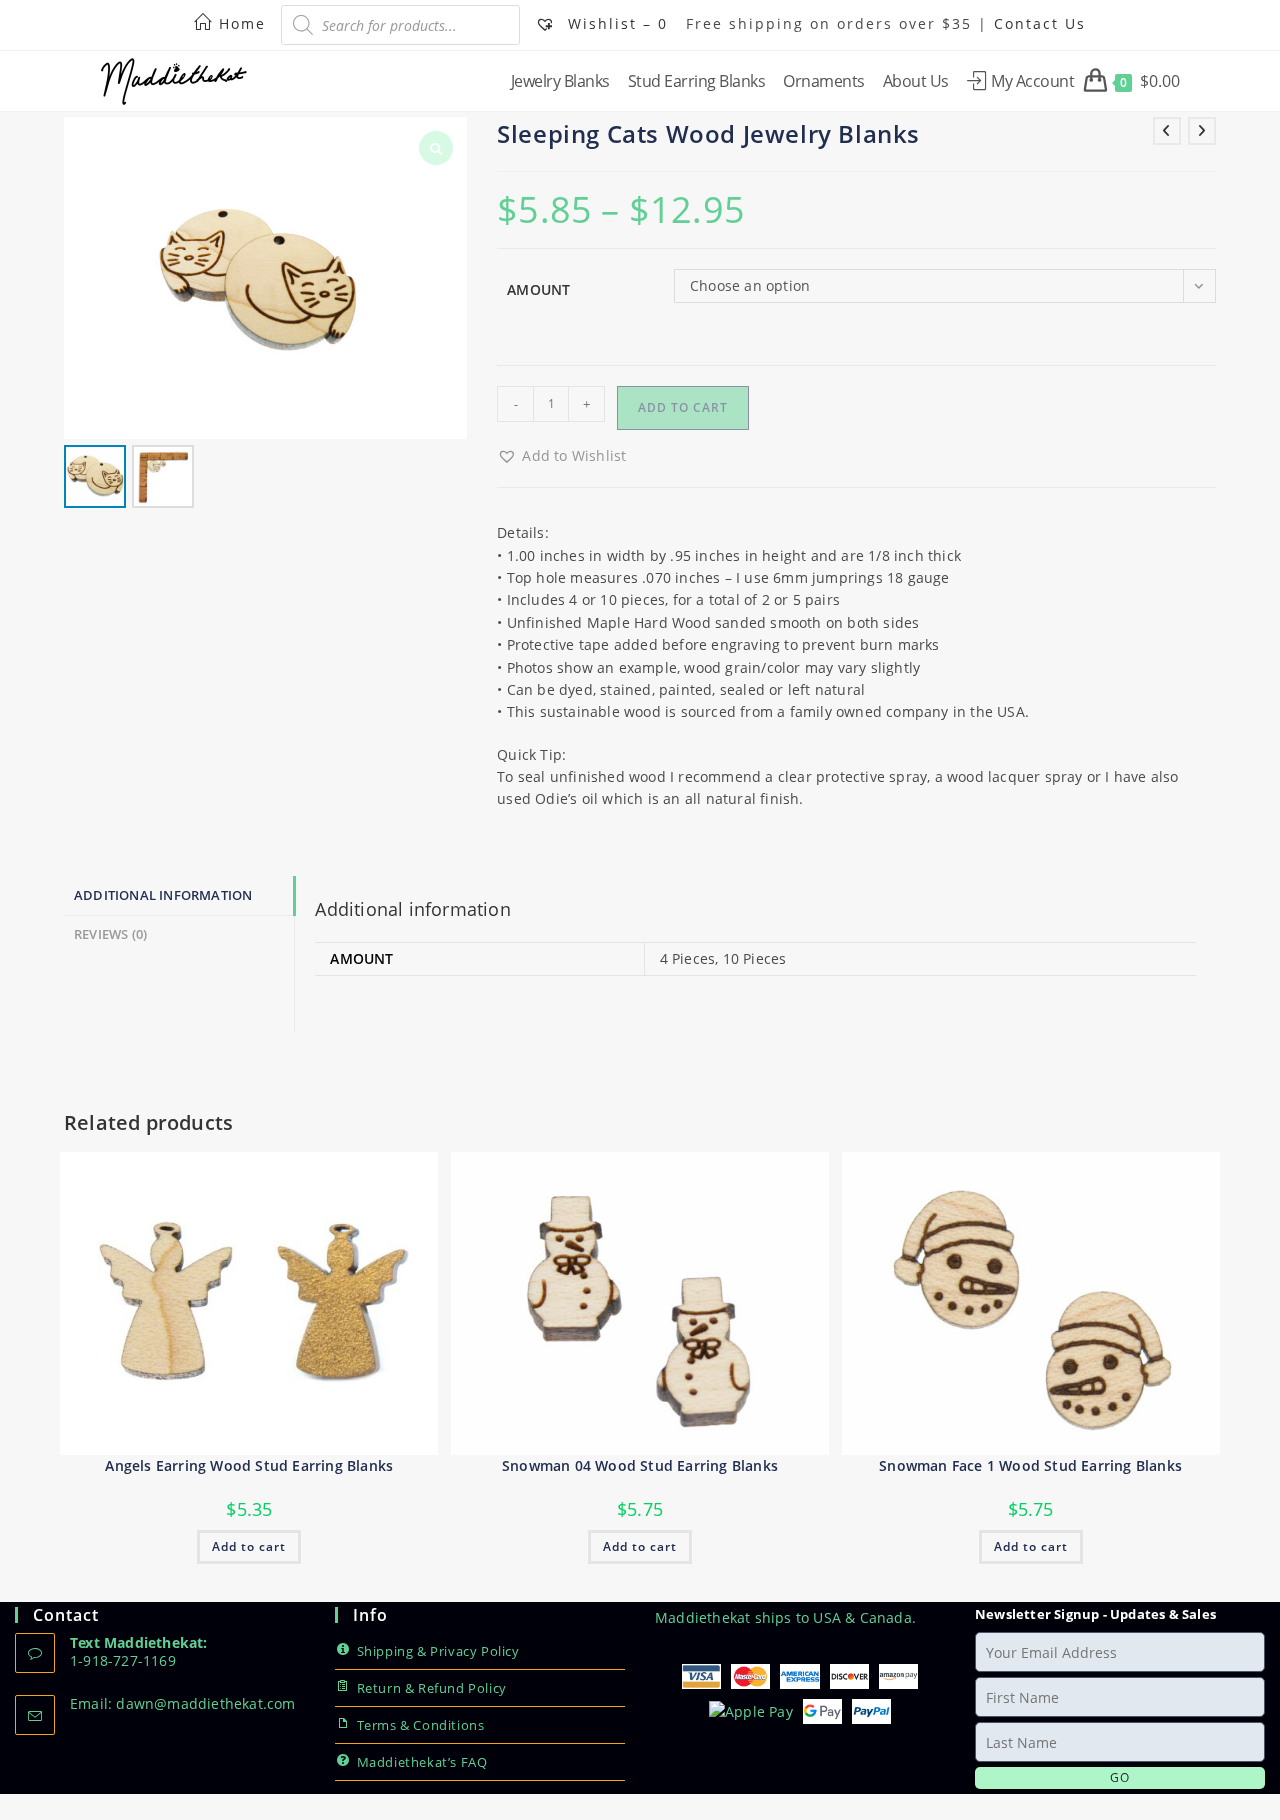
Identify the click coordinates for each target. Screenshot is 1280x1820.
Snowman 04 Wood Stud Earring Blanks (640, 1465)
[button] (561, 456)
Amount (538, 289)
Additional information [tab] (163, 895)
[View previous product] (1167, 131)
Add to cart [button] (249, 1546)
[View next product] (1202, 131)
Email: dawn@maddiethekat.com (183, 1703)
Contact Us (1040, 23)
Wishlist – (615, 23)
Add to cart (683, 407)
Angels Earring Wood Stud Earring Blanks (249, 1465)
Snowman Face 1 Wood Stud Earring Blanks (1030, 1465)
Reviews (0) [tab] (110, 934)
